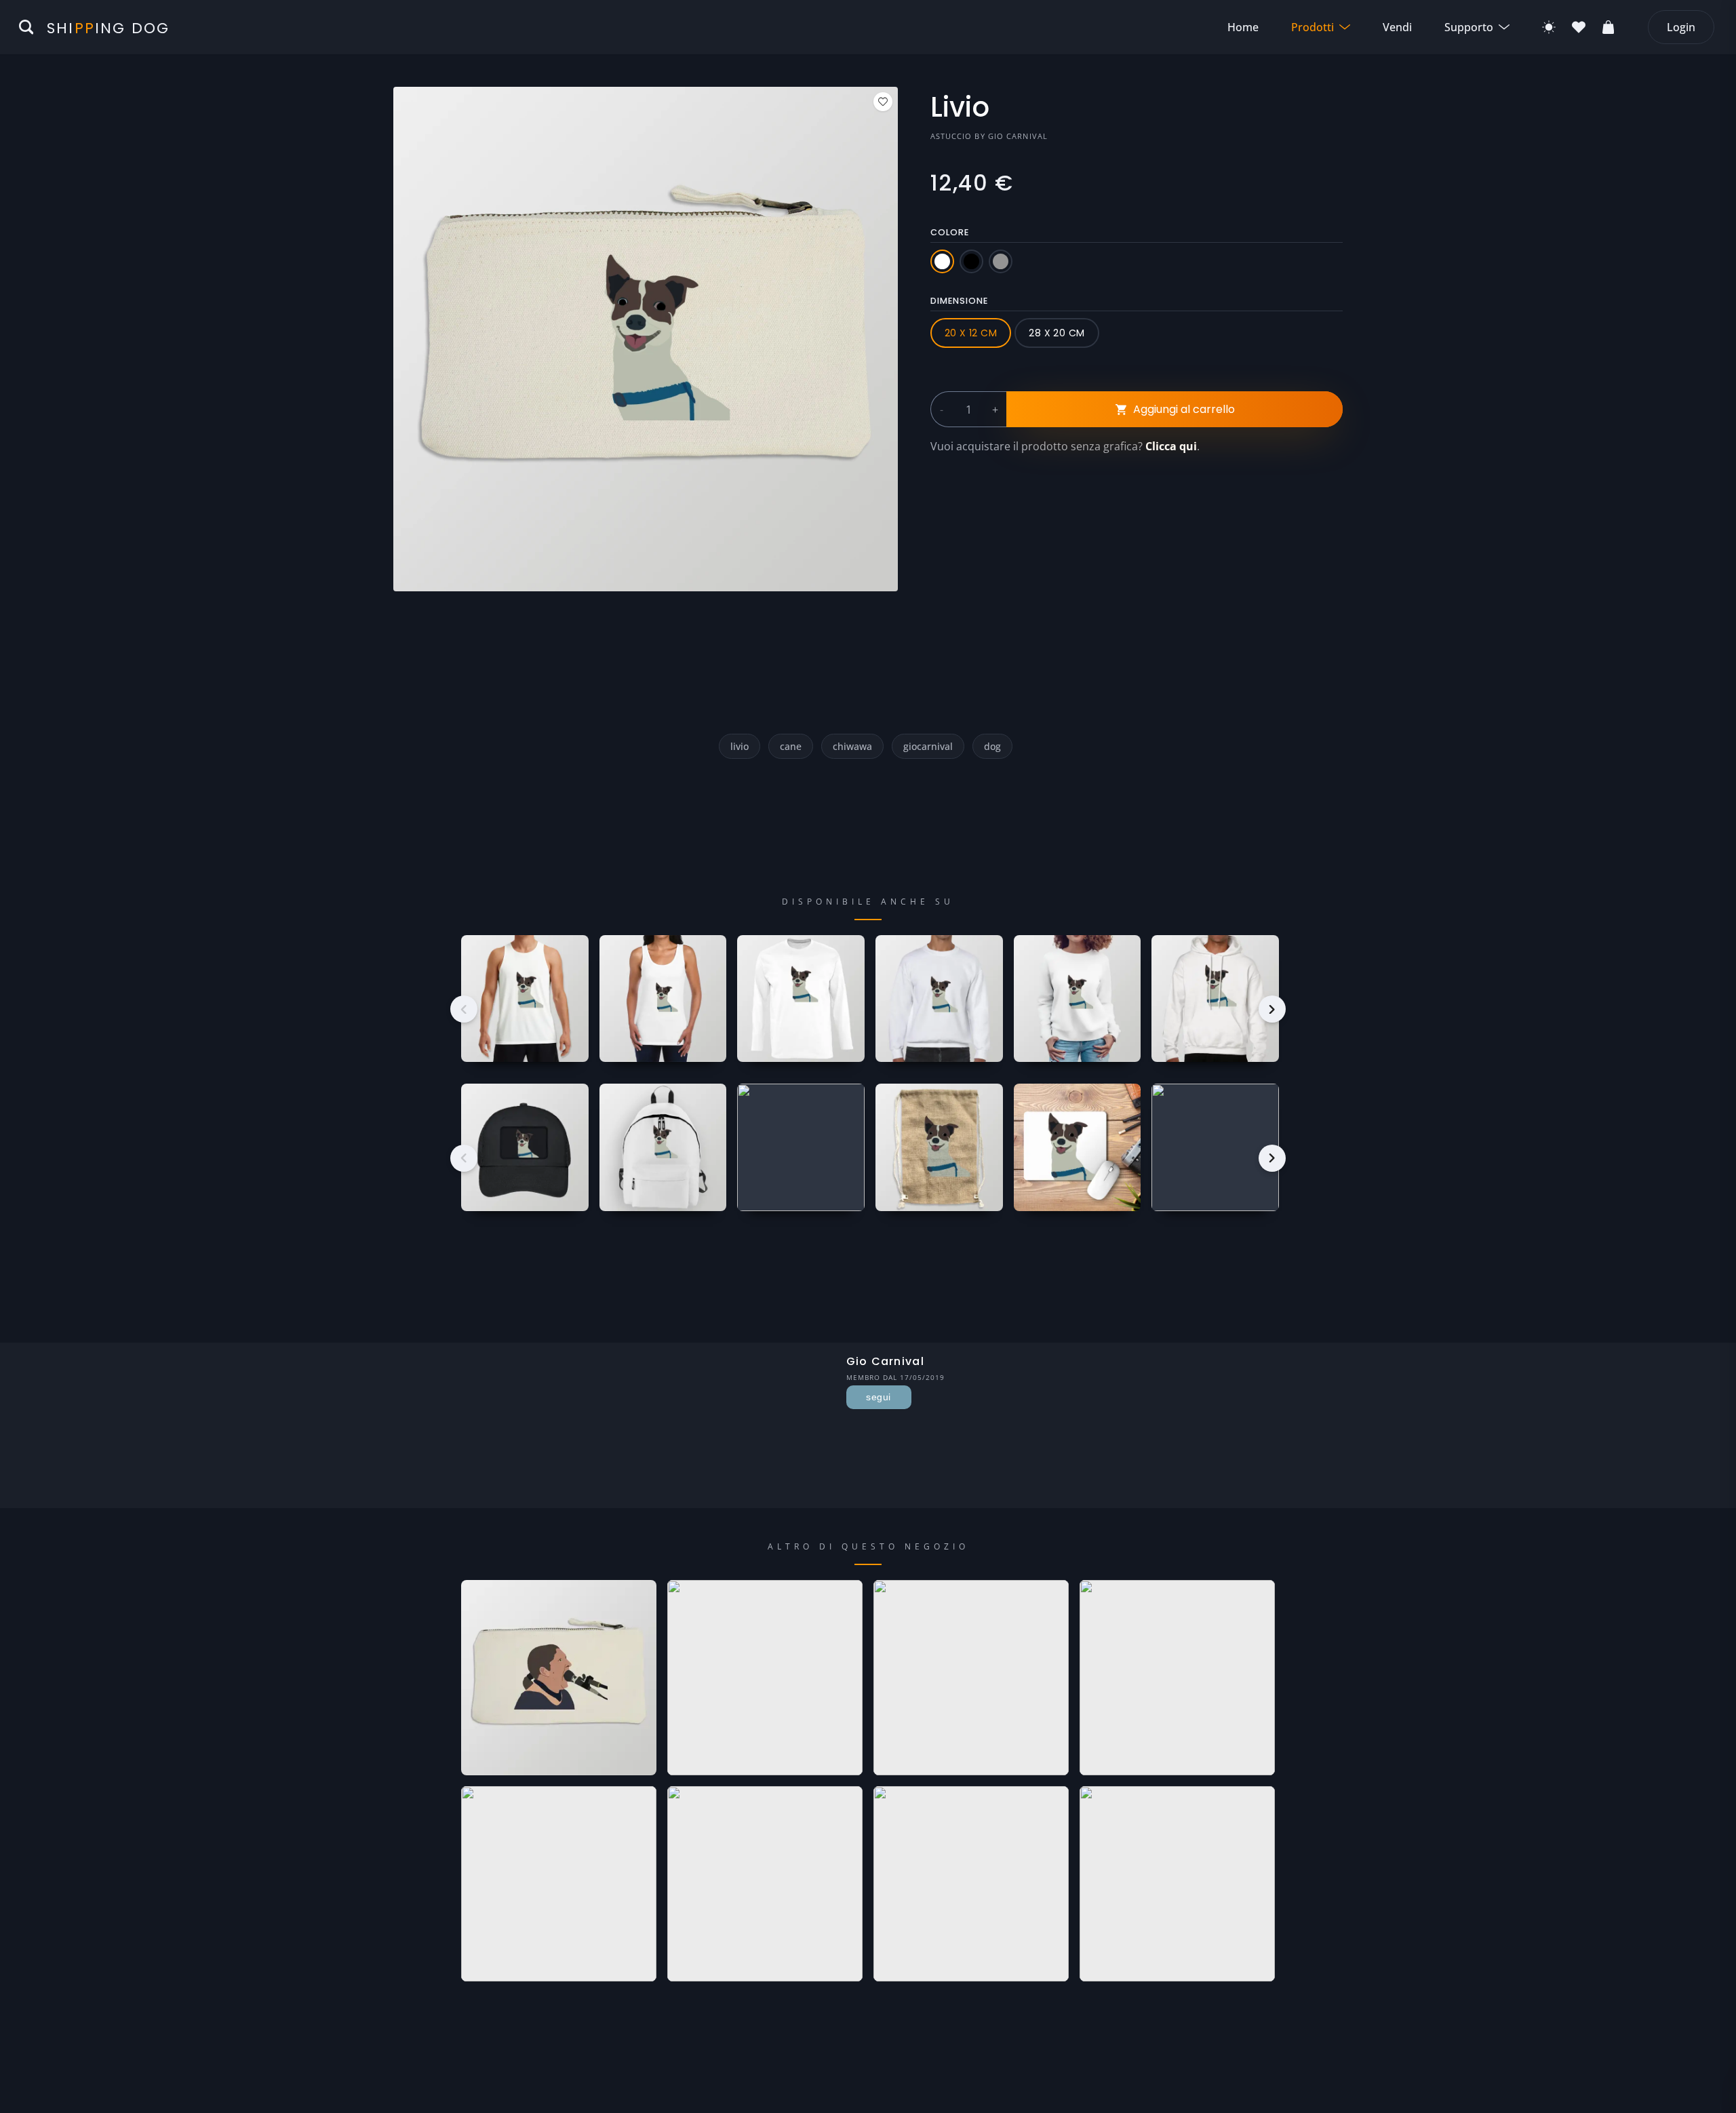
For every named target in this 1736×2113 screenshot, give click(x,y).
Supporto (1469, 27)
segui (878, 1397)
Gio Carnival (1018, 136)
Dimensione (959, 301)
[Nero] (971, 261)
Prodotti (1313, 27)
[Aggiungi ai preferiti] (883, 102)
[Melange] (1001, 261)
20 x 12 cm (971, 333)
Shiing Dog (108, 28)
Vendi (1397, 27)
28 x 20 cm (1057, 333)
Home (1243, 27)
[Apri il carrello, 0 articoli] (1609, 27)
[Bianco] (942, 261)
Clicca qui (1171, 446)
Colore (950, 232)
